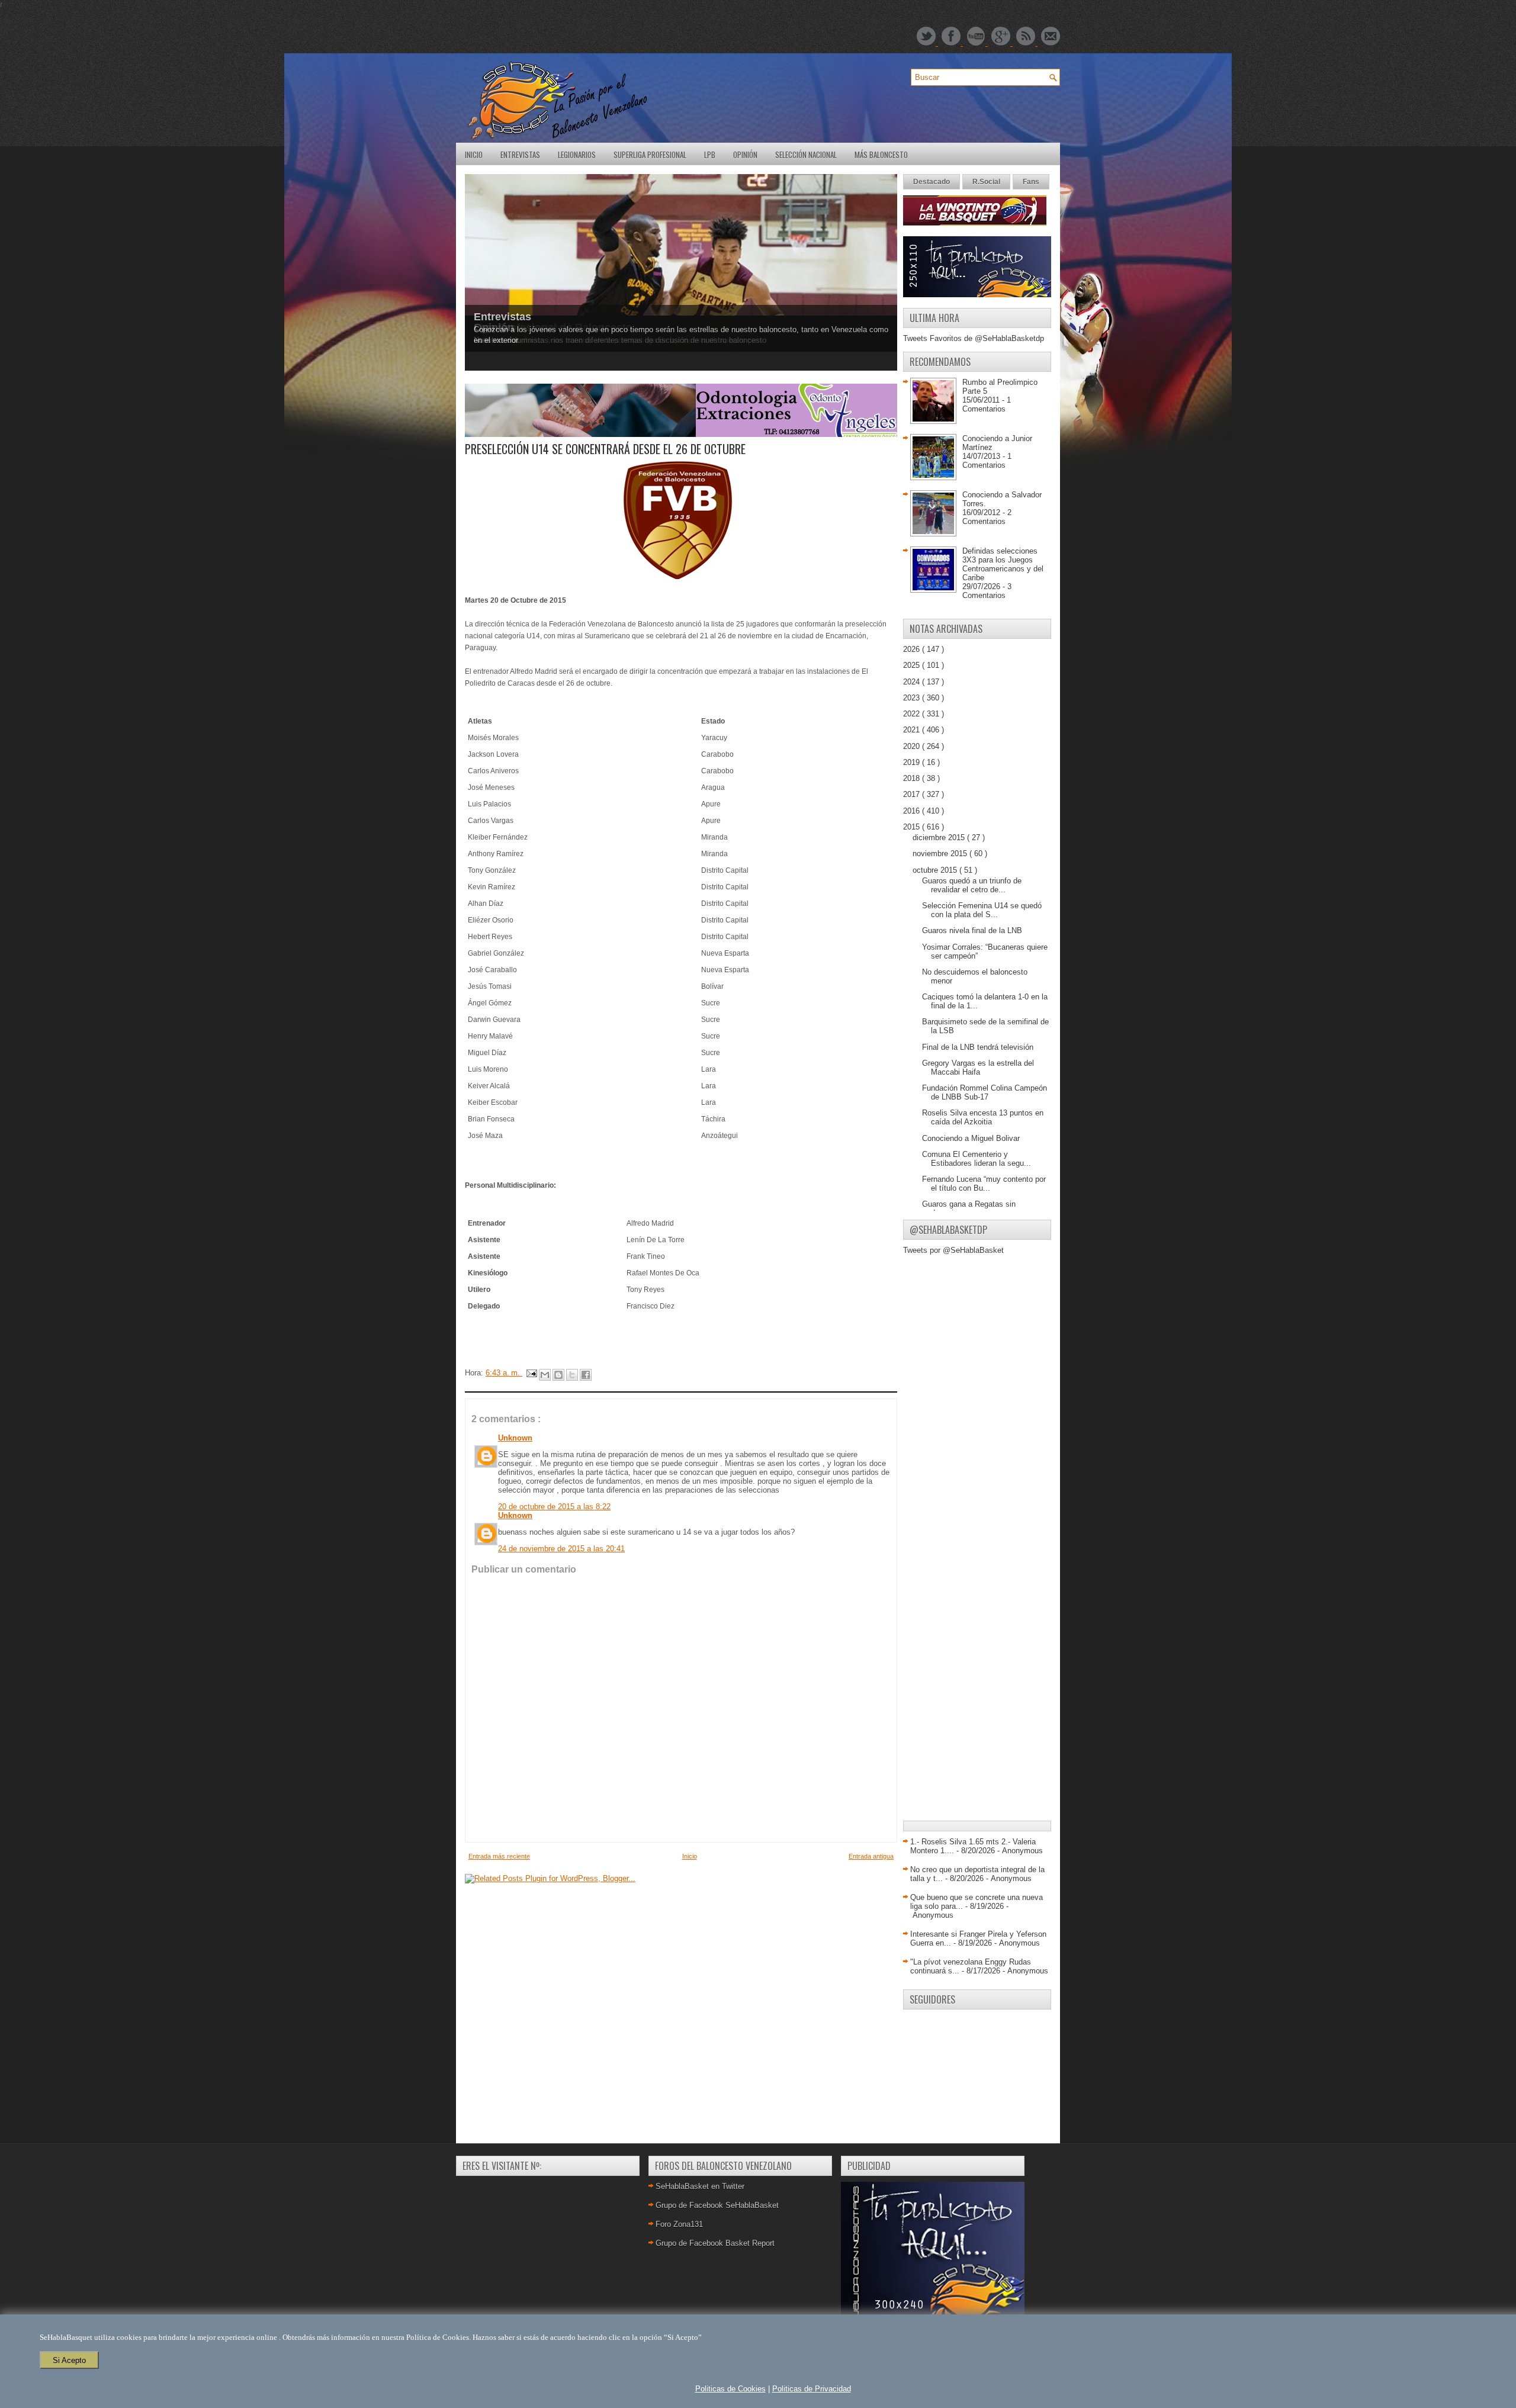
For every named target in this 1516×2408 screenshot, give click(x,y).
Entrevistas (520, 155)
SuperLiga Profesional (650, 155)
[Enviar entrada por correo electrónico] (531, 1373)
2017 (913, 794)
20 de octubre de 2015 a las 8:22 (554, 1507)
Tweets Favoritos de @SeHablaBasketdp (974, 338)
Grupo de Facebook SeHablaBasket (717, 2205)
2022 (913, 714)
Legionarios (577, 155)
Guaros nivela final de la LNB (972, 930)
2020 (913, 746)
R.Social (986, 182)
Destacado (932, 182)
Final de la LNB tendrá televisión (978, 1047)
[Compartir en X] (572, 1375)
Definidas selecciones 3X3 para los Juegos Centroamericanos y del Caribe (1003, 564)
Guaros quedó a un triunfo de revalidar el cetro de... (972, 885)
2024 (913, 682)
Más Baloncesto (881, 155)
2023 (913, 698)
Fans (1031, 182)
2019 (913, 762)
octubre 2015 (936, 870)
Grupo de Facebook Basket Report (715, 2243)
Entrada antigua (871, 1856)
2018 (913, 778)
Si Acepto (69, 2360)
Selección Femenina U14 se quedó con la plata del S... (982, 910)
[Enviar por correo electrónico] (545, 1375)
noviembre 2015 (941, 853)
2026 (913, 649)
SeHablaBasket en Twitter (700, 2186)
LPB (710, 155)
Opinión (745, 155)
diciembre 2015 (940, 838)
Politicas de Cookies (730, 2389)
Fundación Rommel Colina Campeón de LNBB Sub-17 (985, 1092)
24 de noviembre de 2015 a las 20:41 (561, 1549)
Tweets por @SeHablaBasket (953, 1250)
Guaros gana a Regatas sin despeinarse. (969, 1208)
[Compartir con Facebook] (586, 1375)
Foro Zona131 (679, 2224)
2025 (913, 665)
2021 (913, 730)
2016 (913, 811)
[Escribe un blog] (558, 1375)
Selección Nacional (806, 155)
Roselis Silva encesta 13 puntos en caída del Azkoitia (983, 1117)
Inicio (474, 155)
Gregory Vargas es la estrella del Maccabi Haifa (978, 1068)
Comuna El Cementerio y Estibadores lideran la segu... (977, 1159)
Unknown (515, 1438)
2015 (913, 827)
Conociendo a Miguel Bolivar (971, 1138)
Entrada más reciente (499, 1856)
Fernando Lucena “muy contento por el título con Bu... (984, 1184)
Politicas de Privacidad (812, 2389)
